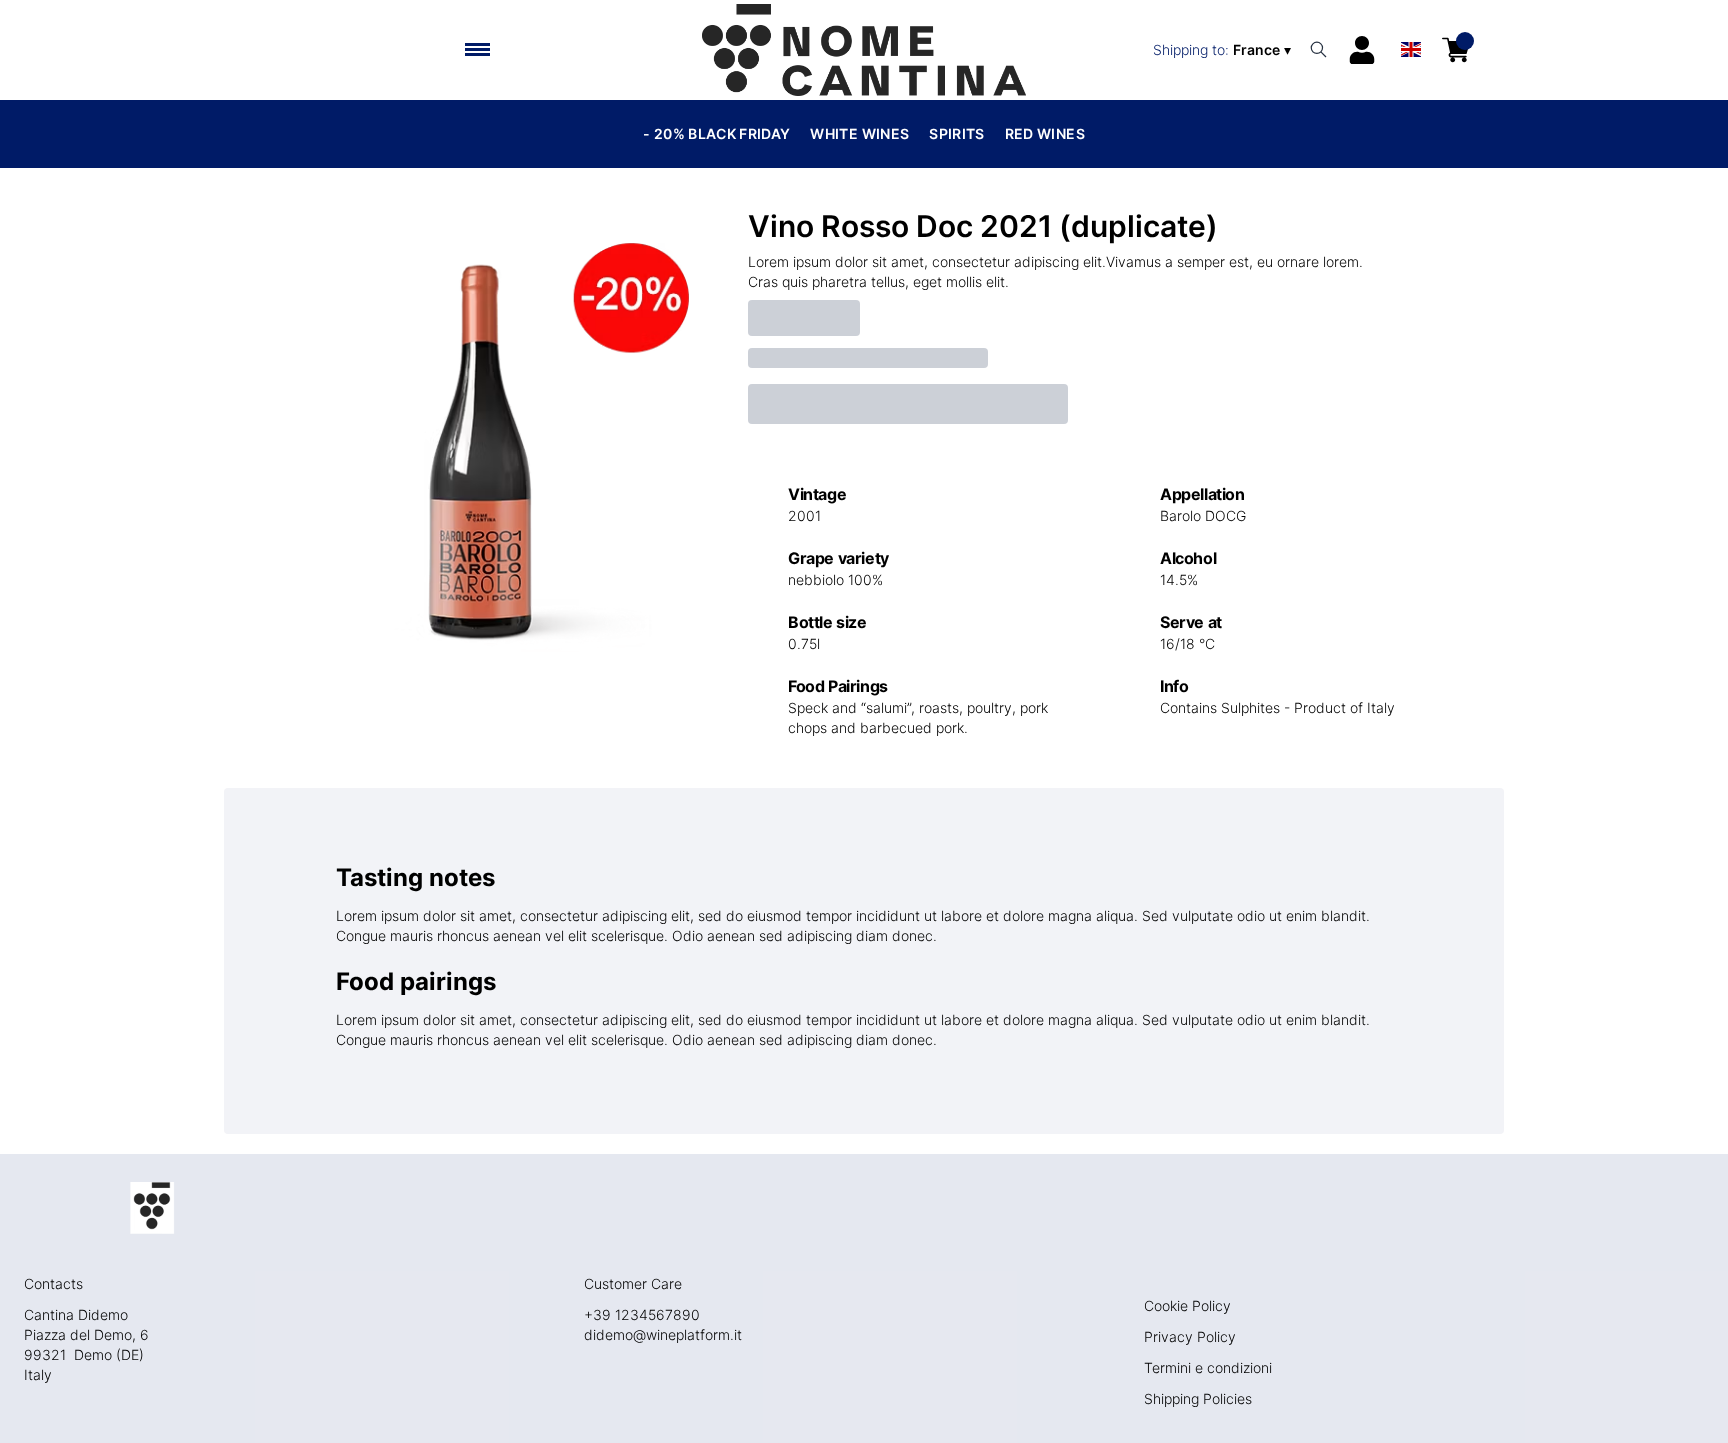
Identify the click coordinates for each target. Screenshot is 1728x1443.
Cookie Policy (1187, 1305)
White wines (859, 133)
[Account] (1362, 50)
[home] (863, 50)
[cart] (1456, 50)
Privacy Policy (1190, 1336)
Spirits (956, 133)
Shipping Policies (1198, 1398)
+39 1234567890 (642, 1314)
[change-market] (1224, 50)
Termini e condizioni (1208, 1367)
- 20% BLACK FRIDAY (716, 133)
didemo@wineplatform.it (663, 1334)
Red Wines (1045, 133)
